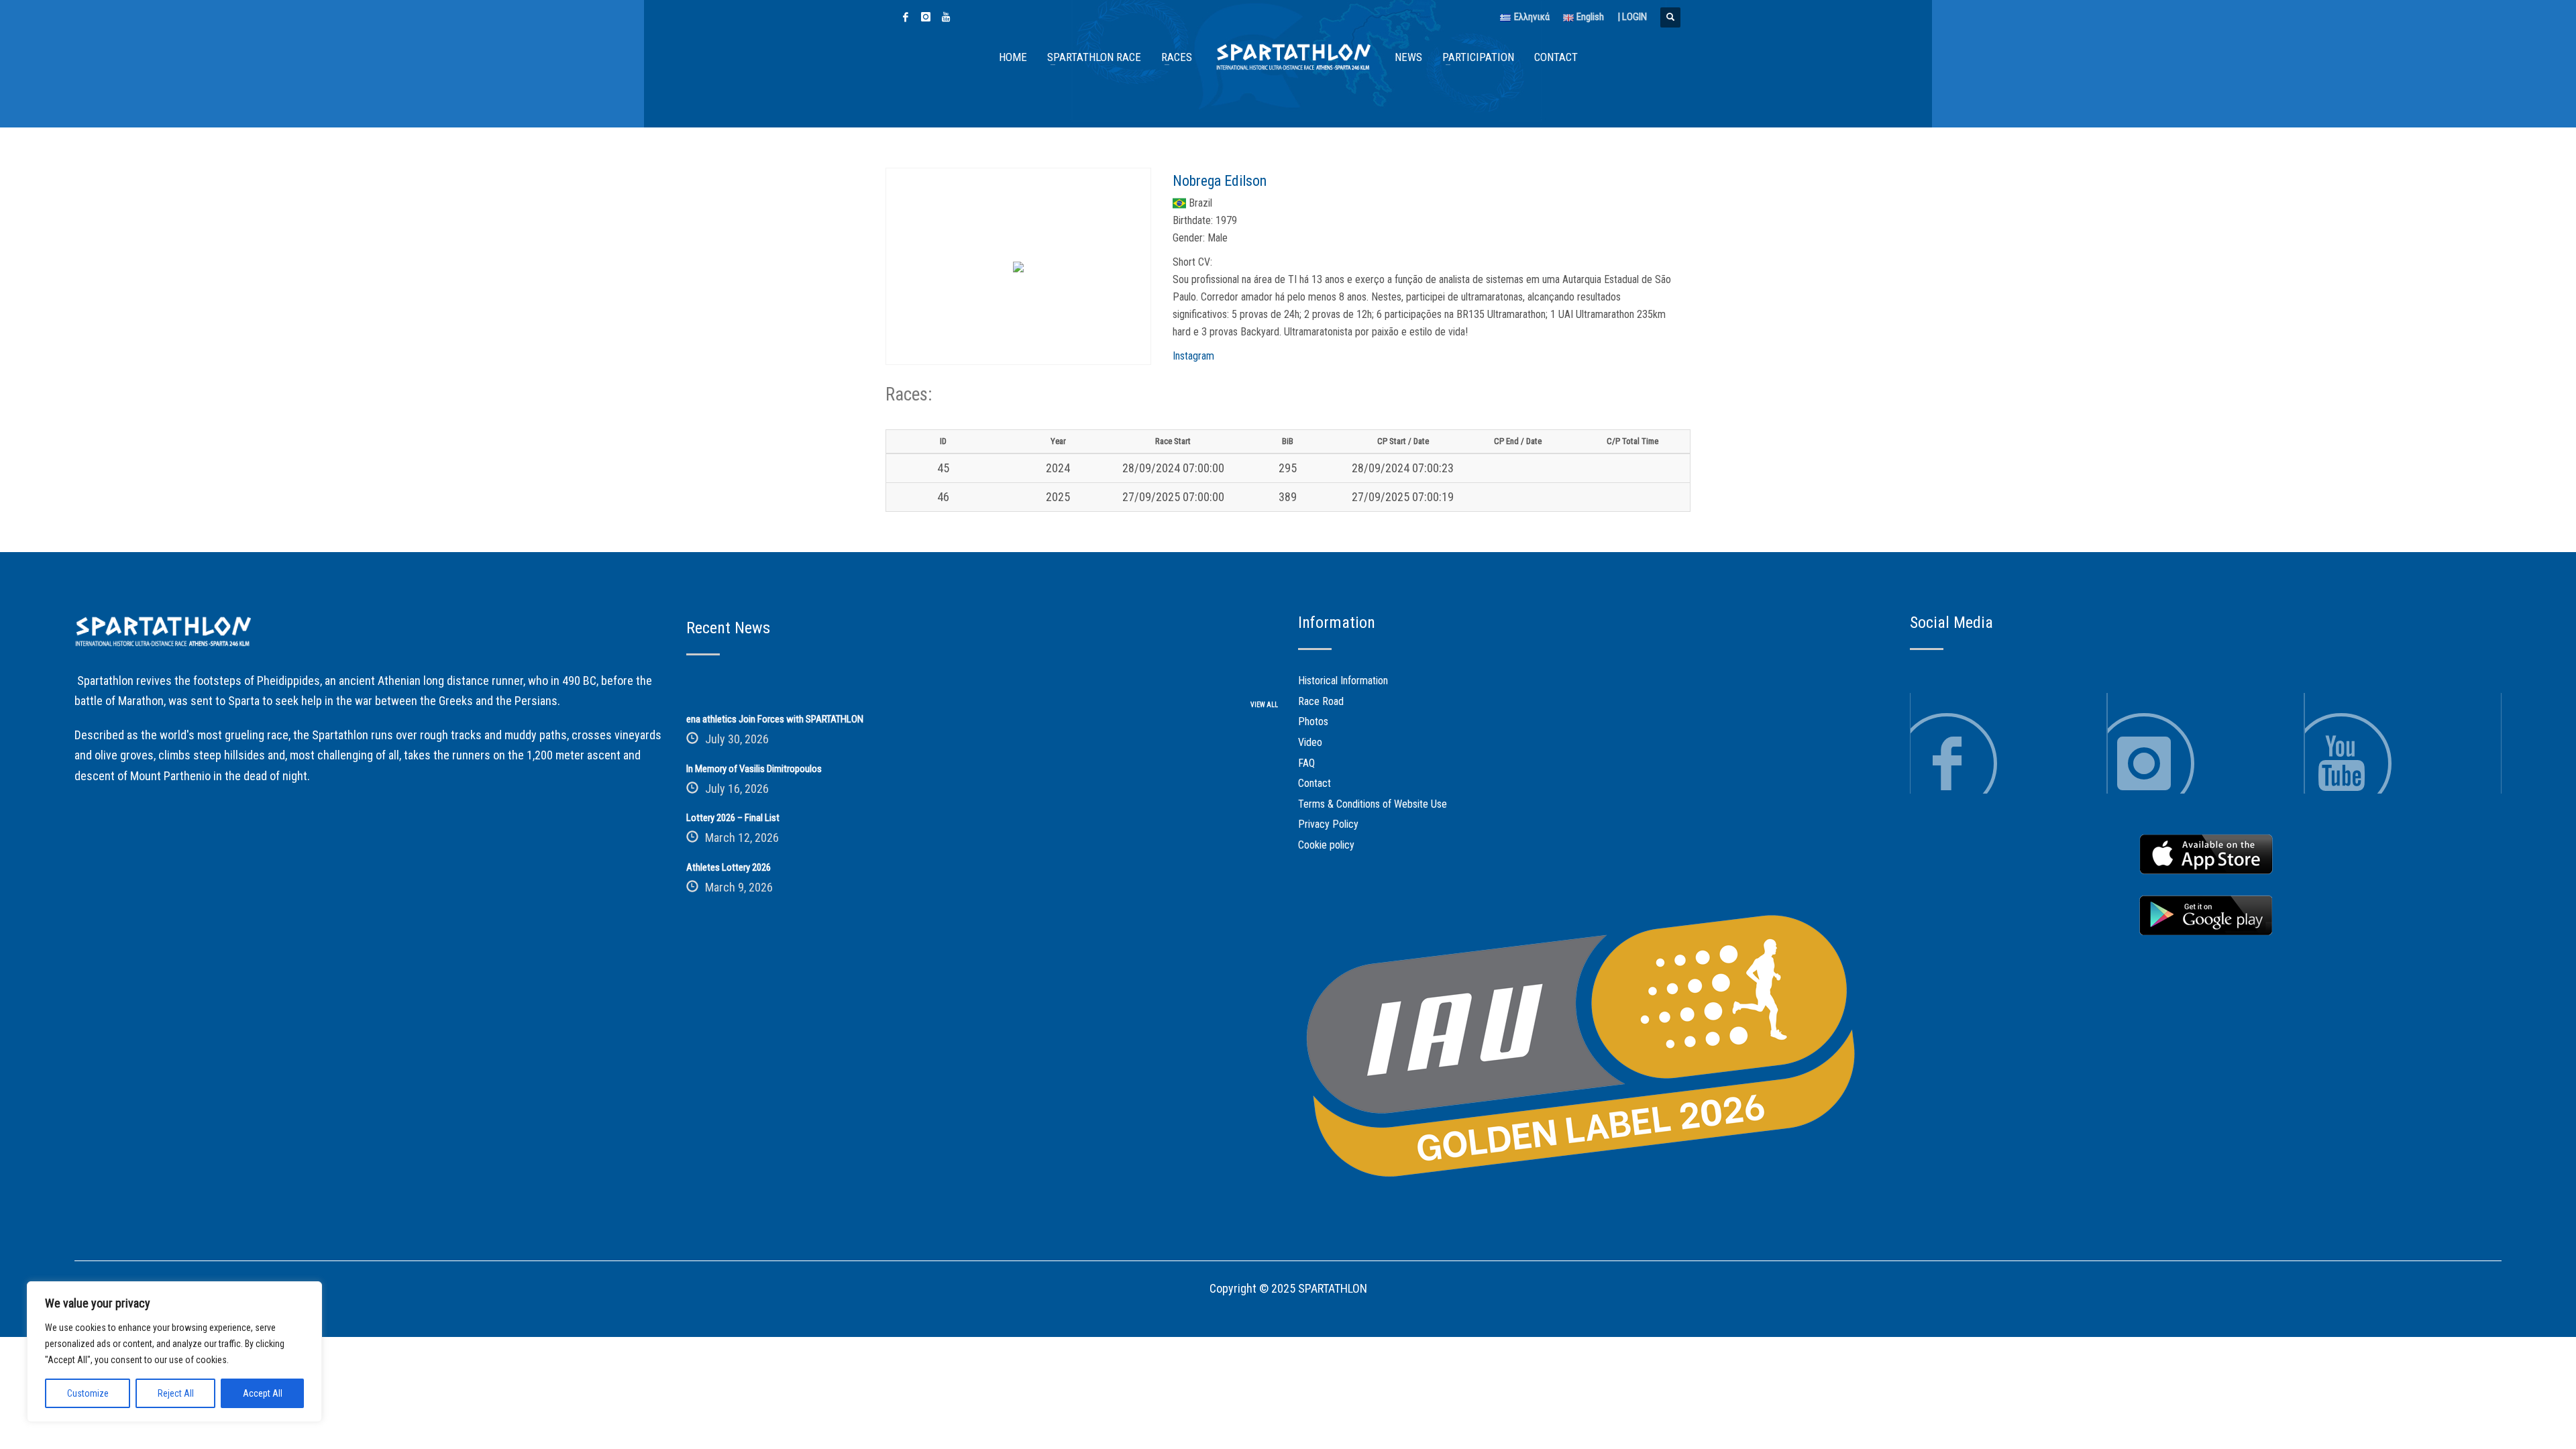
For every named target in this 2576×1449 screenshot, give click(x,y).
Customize (88, 1393)
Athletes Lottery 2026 (729, 867)
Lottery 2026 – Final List (733, 818)
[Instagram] (926, 17)
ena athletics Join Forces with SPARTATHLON (775, 719)
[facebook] (906, 17)
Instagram (1193, 356)
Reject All (176, 1393)
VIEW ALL (1264, 705)
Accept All (263, 1393)
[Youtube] (946, 17)
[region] (174, 1352)
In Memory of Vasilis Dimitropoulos (754, 769)
